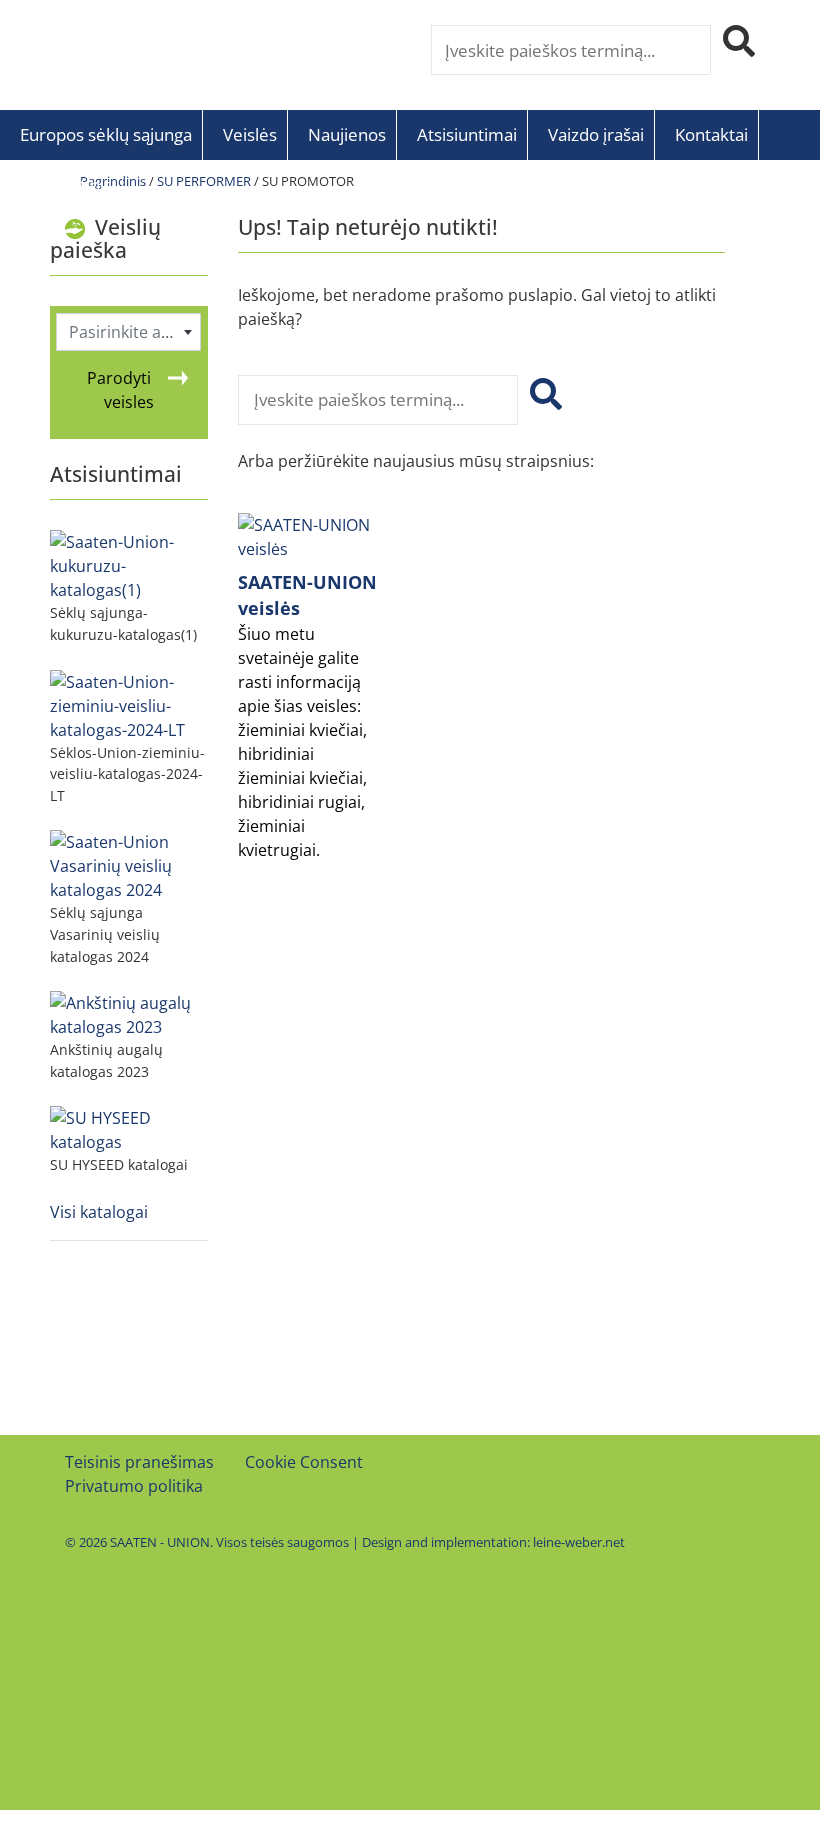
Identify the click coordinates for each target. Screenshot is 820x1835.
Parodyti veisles (120, 390)
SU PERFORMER (204, 181)
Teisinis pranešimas (139, 1462)
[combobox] (128, 332)
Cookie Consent (304, 1462)
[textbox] (128, 332)
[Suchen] (542, 400)
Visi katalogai (99, 1212)
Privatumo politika (134, 1486)
